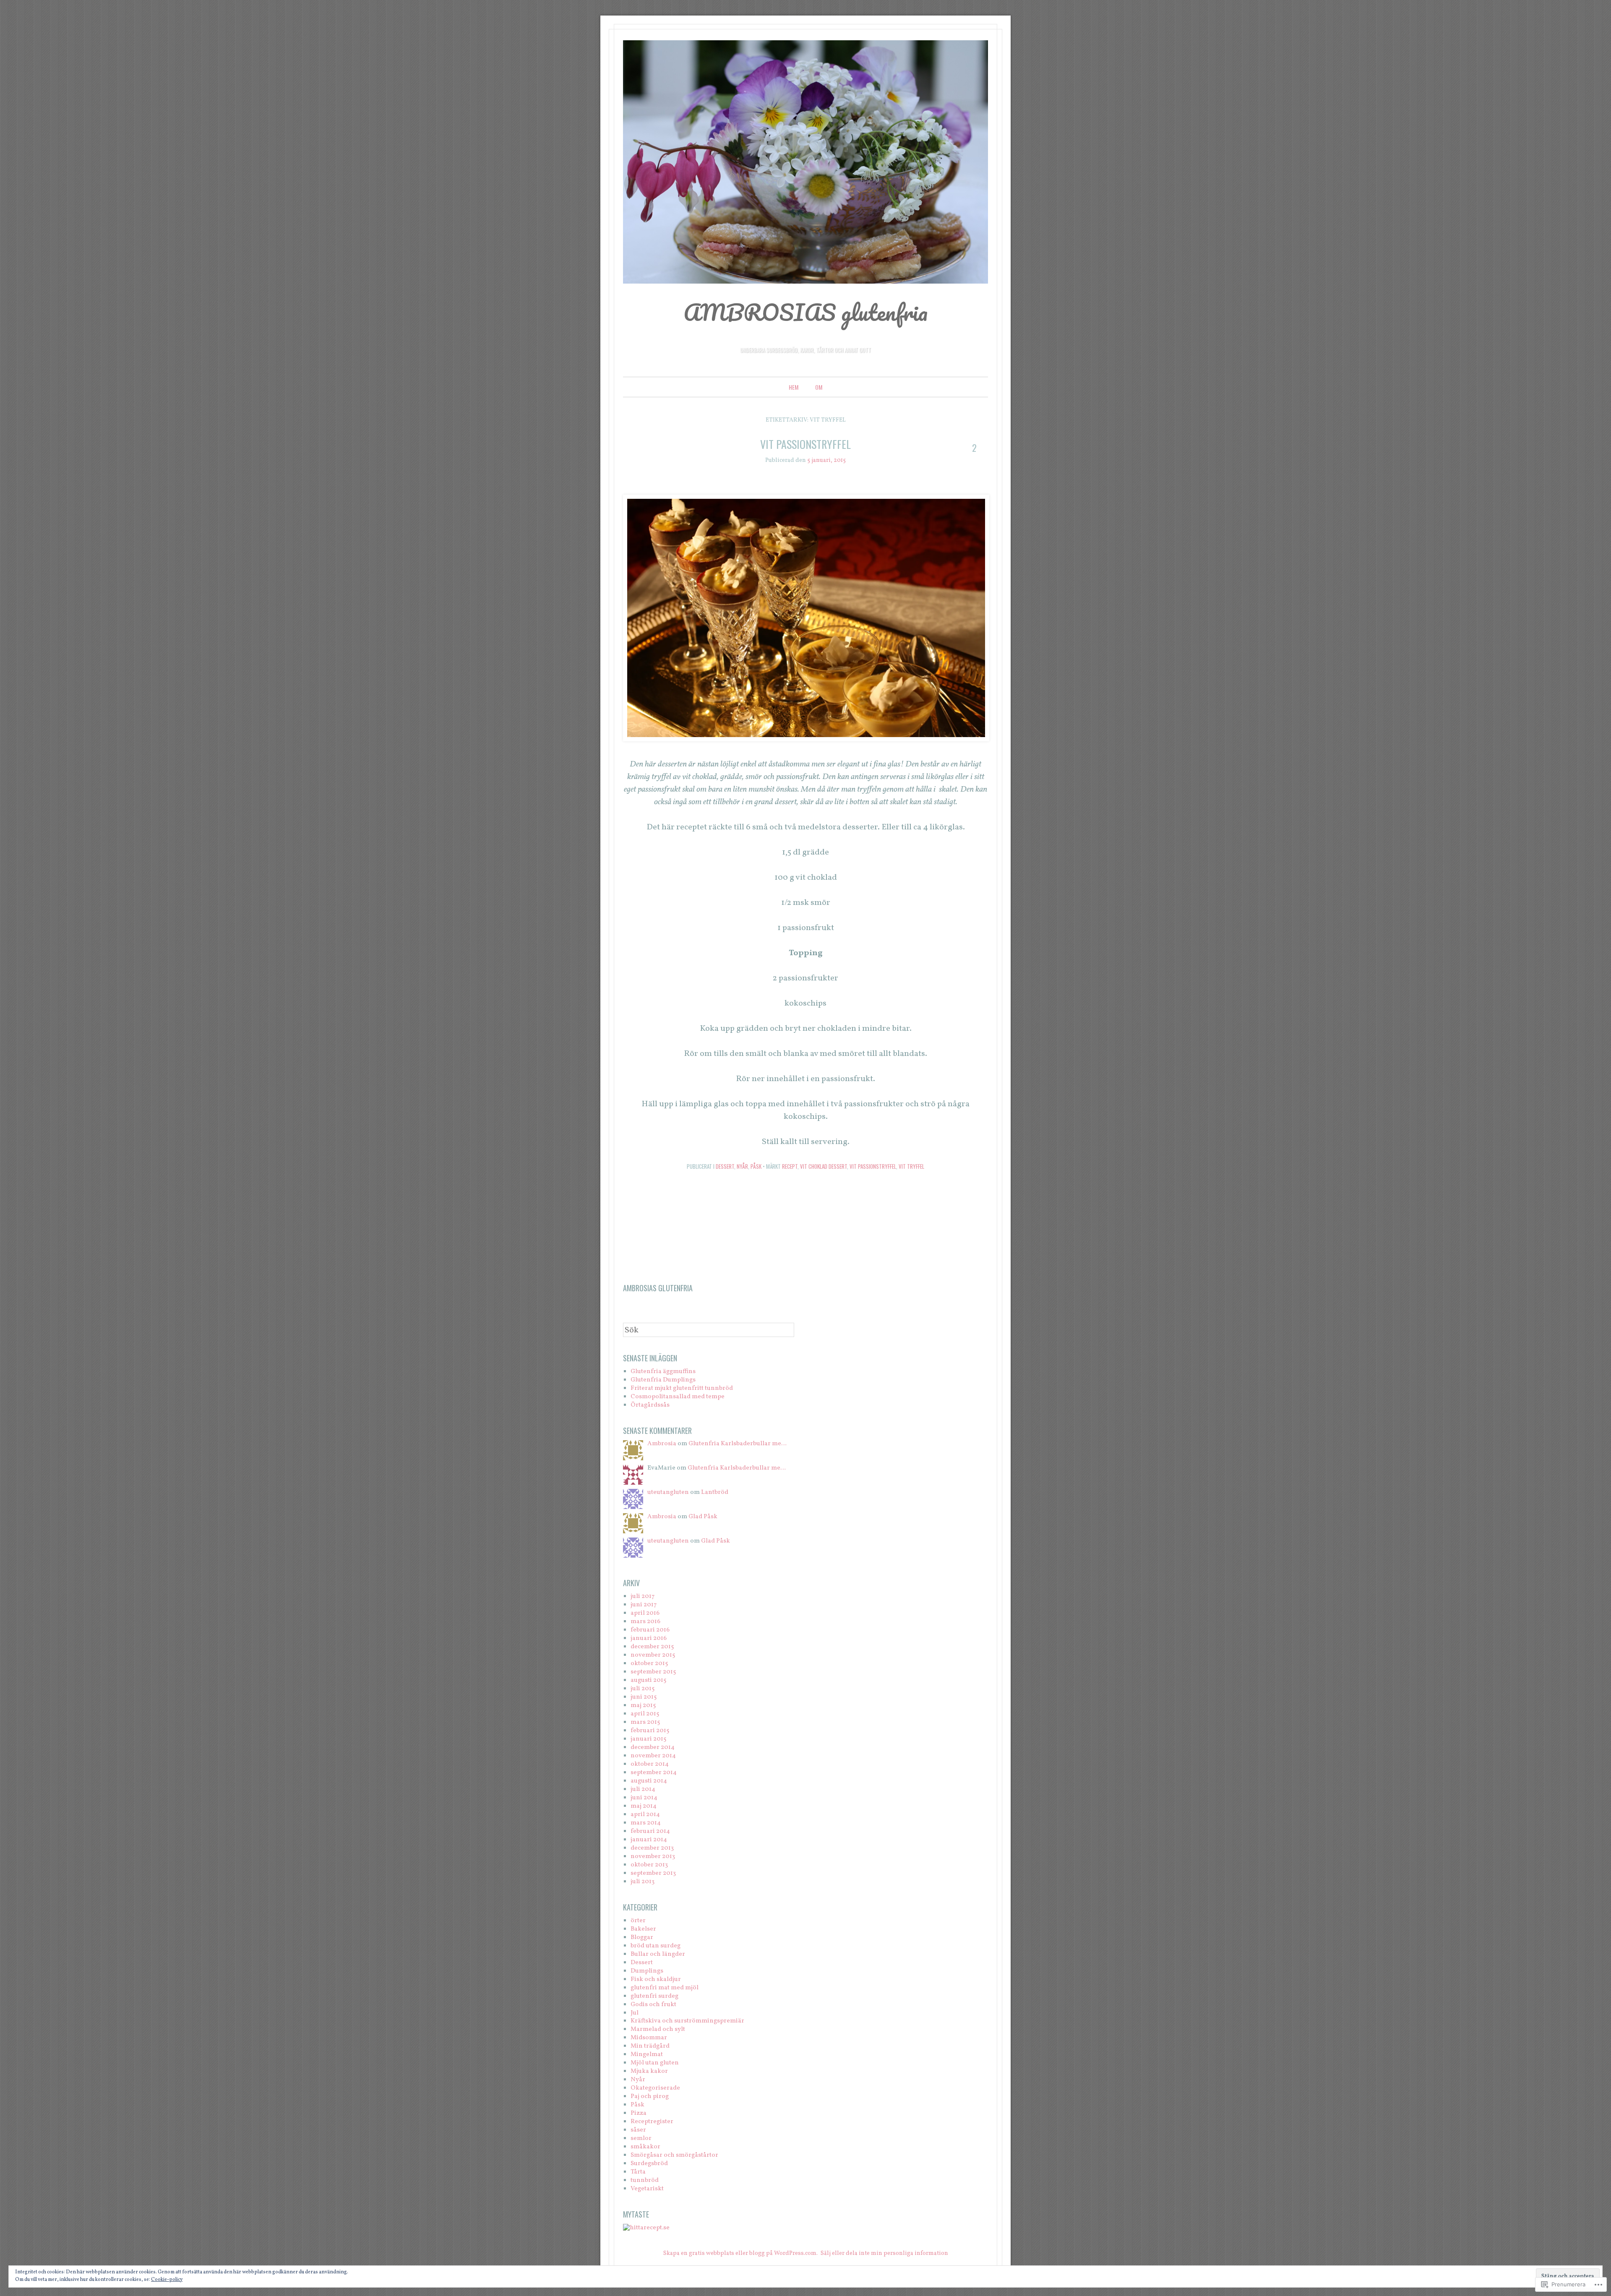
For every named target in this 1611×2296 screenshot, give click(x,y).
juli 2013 (643, 1882)
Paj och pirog (650, 2097)
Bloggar (642, 1938)
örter (638, 1921)
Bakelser (643, 1929)
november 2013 (653, 1857)
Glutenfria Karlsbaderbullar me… (738, 1444)
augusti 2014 (649, 1781)
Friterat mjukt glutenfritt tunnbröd (682, 1388)
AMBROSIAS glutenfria (805, 312)
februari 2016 (650, 1630)
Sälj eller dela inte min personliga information (884, 2253)
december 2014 (653, 1747)
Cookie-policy (167, 2280)
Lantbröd (715, 1492)
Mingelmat (647, 2055)
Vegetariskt (647, 2189)
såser (638, 2130)
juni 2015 (644, 1697)
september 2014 (654, 1773)
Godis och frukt (653, 2005)
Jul (635, 2013)
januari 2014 (649, 1840)
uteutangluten (668, 1492)
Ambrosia (662, 1444)
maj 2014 (644, 1806)
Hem (794, 387)
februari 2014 (650, 1831)
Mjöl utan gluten (655, 2063)
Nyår (742, 1166)
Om (819, 387)
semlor (641, 2138)
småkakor (645, 2147)
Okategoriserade (655, 2088)
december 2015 (652, 1647)
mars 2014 (646, 1823)
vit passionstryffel (873, 1166)
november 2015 (653, 1655)
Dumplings (647, 1971)
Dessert (725, 1166)
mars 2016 (645, 1622)
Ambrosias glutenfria (658, 1288)
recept (790, 1166)
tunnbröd (645, 2180)
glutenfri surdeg (654, 1996)
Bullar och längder (658, 1954)
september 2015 (653, 1672)
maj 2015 (643, 1706)
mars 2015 (645, 1722)
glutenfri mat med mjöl (665, 1988)
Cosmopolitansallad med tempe (678, 1397)
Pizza (639, 2113)
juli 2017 (643, 1596)
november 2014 (653, 1756)
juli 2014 (643, 1789)
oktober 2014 (650, 1764)
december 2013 (652, 1848)
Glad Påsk (703, 1517)
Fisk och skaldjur (656, 1979)
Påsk (756, 1166)
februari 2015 (650, 1731)
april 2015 (645, 1714)
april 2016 (645, 1613)
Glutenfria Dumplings (663, 1380)
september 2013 (653, 1873)
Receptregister (652, 2122)
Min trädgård (650, 2046)
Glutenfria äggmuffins (663, 1372)
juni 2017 (644, 1605)
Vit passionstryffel (805, 444)
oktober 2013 (649, 1865)
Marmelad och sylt (658, 2029)
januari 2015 (648, 1739)
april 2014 (645, 1815)
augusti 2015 (648, 1680)
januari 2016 (649, 1638)
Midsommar (649, 2038)
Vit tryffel (911, 1166)
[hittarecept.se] (646, 2228)
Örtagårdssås (650, 1405)
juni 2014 (644, 1798)
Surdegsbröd (649, 2164)
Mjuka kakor (649, 2071)
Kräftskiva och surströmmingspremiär (687, 2021)
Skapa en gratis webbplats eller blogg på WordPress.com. (740, 2253)
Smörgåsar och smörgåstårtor (674, 2155)
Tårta (638, 2172)
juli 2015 (643, 1689)
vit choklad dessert (824, 1166)
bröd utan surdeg (656, 1946)
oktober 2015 (649, 1664)
